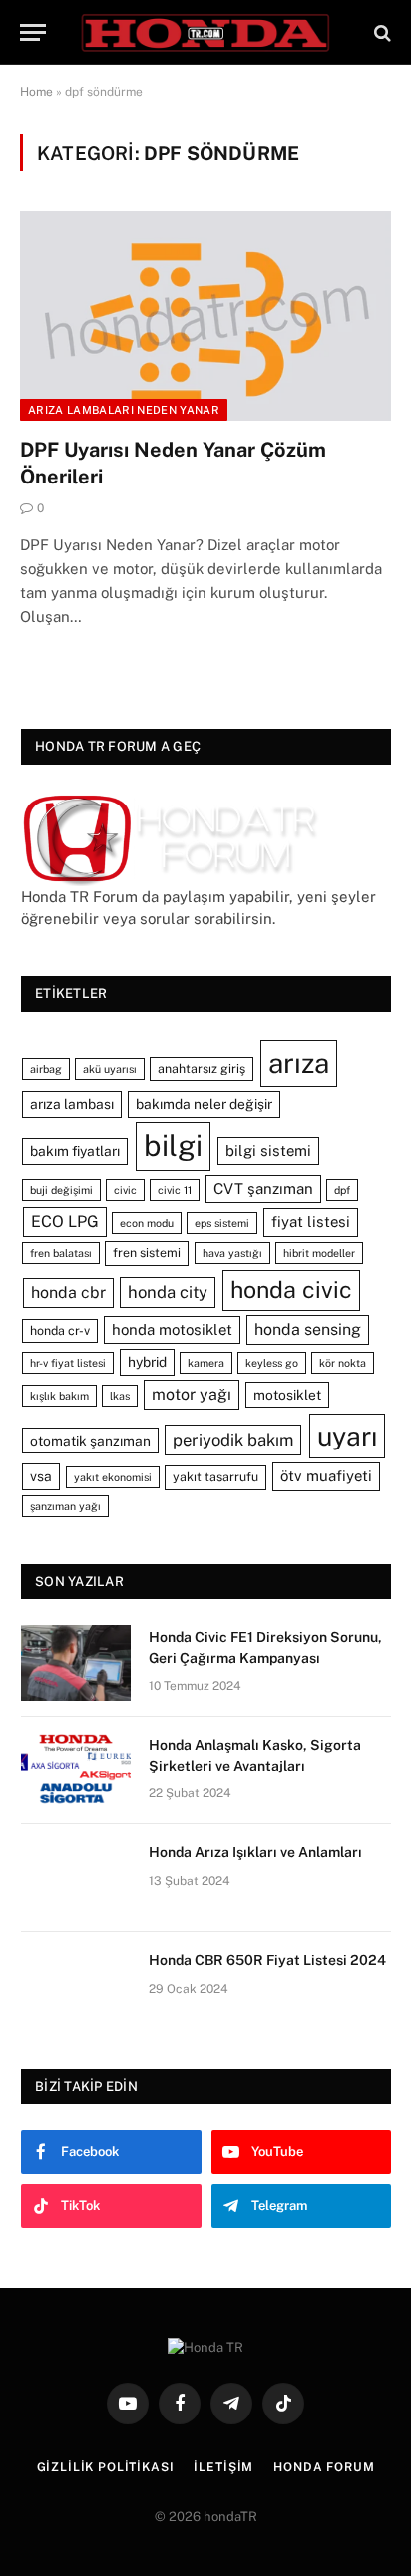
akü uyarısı (110, 1069)
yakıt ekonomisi (113, 1477)
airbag (46, 1069)
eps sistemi (222, 1223)
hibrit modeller (319, 1253)
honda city (168, 1292)
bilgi (173, 1146)
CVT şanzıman (263, 1189)
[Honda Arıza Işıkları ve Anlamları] (76, 1878)
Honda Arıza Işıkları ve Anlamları (255, 1852)
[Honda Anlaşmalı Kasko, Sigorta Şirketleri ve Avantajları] (76, 1771)
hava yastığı (232, 1253)
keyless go (272, 1363)
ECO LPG (65, 1222)
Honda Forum (324, 2467)
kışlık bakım (59, 1396)
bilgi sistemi (268, 1151)
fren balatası (61, 1253)
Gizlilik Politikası (106, 2467)
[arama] (381, 32)
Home (36, 92)
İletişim (223, 2467)
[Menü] (33, 32)
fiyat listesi (311, 1222)
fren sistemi (147, 1253)
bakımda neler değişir (204, 1104)
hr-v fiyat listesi (68, 1363)
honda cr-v (60, 1330)
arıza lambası (72, 1104)
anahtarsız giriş (202, 1068)
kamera (206, 1363)
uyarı (347, 1436)
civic (125, 1190)
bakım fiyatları (75, 1151)
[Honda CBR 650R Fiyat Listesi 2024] (76, 1986)
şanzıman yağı (65, 1506)
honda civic (291, 1289)
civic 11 (175, 1190)
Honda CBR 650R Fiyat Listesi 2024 (267, 1960)
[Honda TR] (205, 32)
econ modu (147, 1223)
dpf (342, 1190)
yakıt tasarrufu (215, 1477)
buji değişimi (61, 1190)
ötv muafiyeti (326, 1476)
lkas (120, 1396)
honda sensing (308, 1329)
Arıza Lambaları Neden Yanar (124, 410)
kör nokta (343, 1363)
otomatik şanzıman (90, 1441)
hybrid (147, 1362)
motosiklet (287, 1395)
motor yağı (192, 1394)
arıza (299, 1063)
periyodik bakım (233, 1440)
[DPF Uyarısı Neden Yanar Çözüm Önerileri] (205, 316)
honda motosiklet (172, 1329)
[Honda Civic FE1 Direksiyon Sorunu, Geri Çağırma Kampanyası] (76, 1663)
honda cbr (68, 1292)
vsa (41, 1476)
